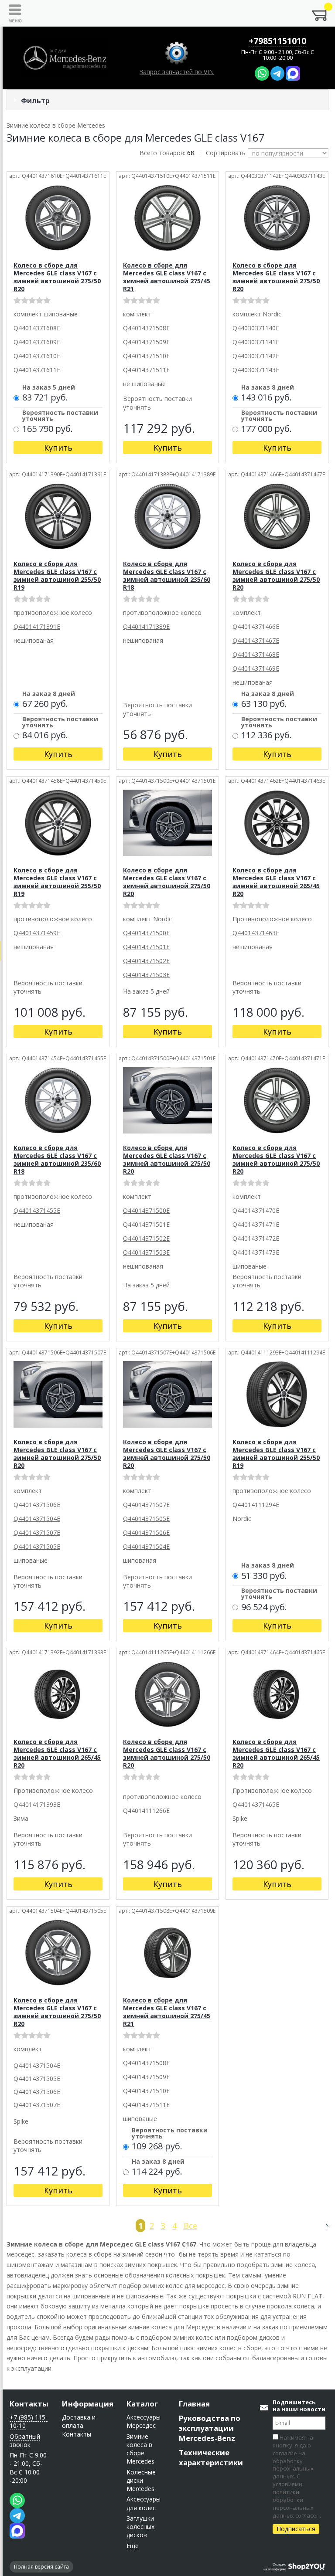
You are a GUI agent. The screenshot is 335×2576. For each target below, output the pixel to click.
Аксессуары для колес (144, 2503)
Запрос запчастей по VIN (177, 72)
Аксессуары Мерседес (144, 2421)
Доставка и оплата (79, 2421)
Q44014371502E (146, 961)
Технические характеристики (211, 2457)
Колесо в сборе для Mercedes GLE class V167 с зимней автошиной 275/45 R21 (167, 277)
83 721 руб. (45, 398)
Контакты (29, 2404)
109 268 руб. (157, 2147)
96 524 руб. (264, 1608)
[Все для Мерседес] (65, 58)
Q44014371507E (37, 1532)
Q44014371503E (146, 975)
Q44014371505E (37, 1546)
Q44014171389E (146, 626)
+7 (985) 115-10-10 (29, 2421)
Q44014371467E (256, 640)
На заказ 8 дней (268, 388)
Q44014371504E (37, 1519)
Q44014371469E (256, 668)
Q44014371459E (37, 933)
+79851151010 (277, 41)
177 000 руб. (267, 429)
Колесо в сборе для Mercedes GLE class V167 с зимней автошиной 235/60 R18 (167, 575)
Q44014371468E (256, 654)
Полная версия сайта (41, 2567)
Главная (194, 2404)
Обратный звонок (25, 2440)
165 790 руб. (48, 429)
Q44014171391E (37, 626)
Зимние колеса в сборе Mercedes (140, 2449)
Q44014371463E (256, 933)
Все (190, 2226)
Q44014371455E (37, 1210)
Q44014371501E (146, 947)
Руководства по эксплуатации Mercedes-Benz (210, 2428)
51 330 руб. (264, 1576)
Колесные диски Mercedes (141, 2481)
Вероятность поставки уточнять (60, 416)
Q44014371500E (146, 933)
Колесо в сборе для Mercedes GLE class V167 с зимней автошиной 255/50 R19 (57, 575)
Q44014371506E (146, 1532)
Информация (88, 2404)
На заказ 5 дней (49, 388)
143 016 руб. (267, 398)
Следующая (323, 2226)
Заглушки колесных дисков (140, 2527)
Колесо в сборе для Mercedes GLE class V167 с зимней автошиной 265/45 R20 (276, 882)
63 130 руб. (264, 704)
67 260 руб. (45, 704)
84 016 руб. (45, 736)
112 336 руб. (267, 736)
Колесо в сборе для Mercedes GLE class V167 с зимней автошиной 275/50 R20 (57, 277)
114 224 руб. (157, 2172)
